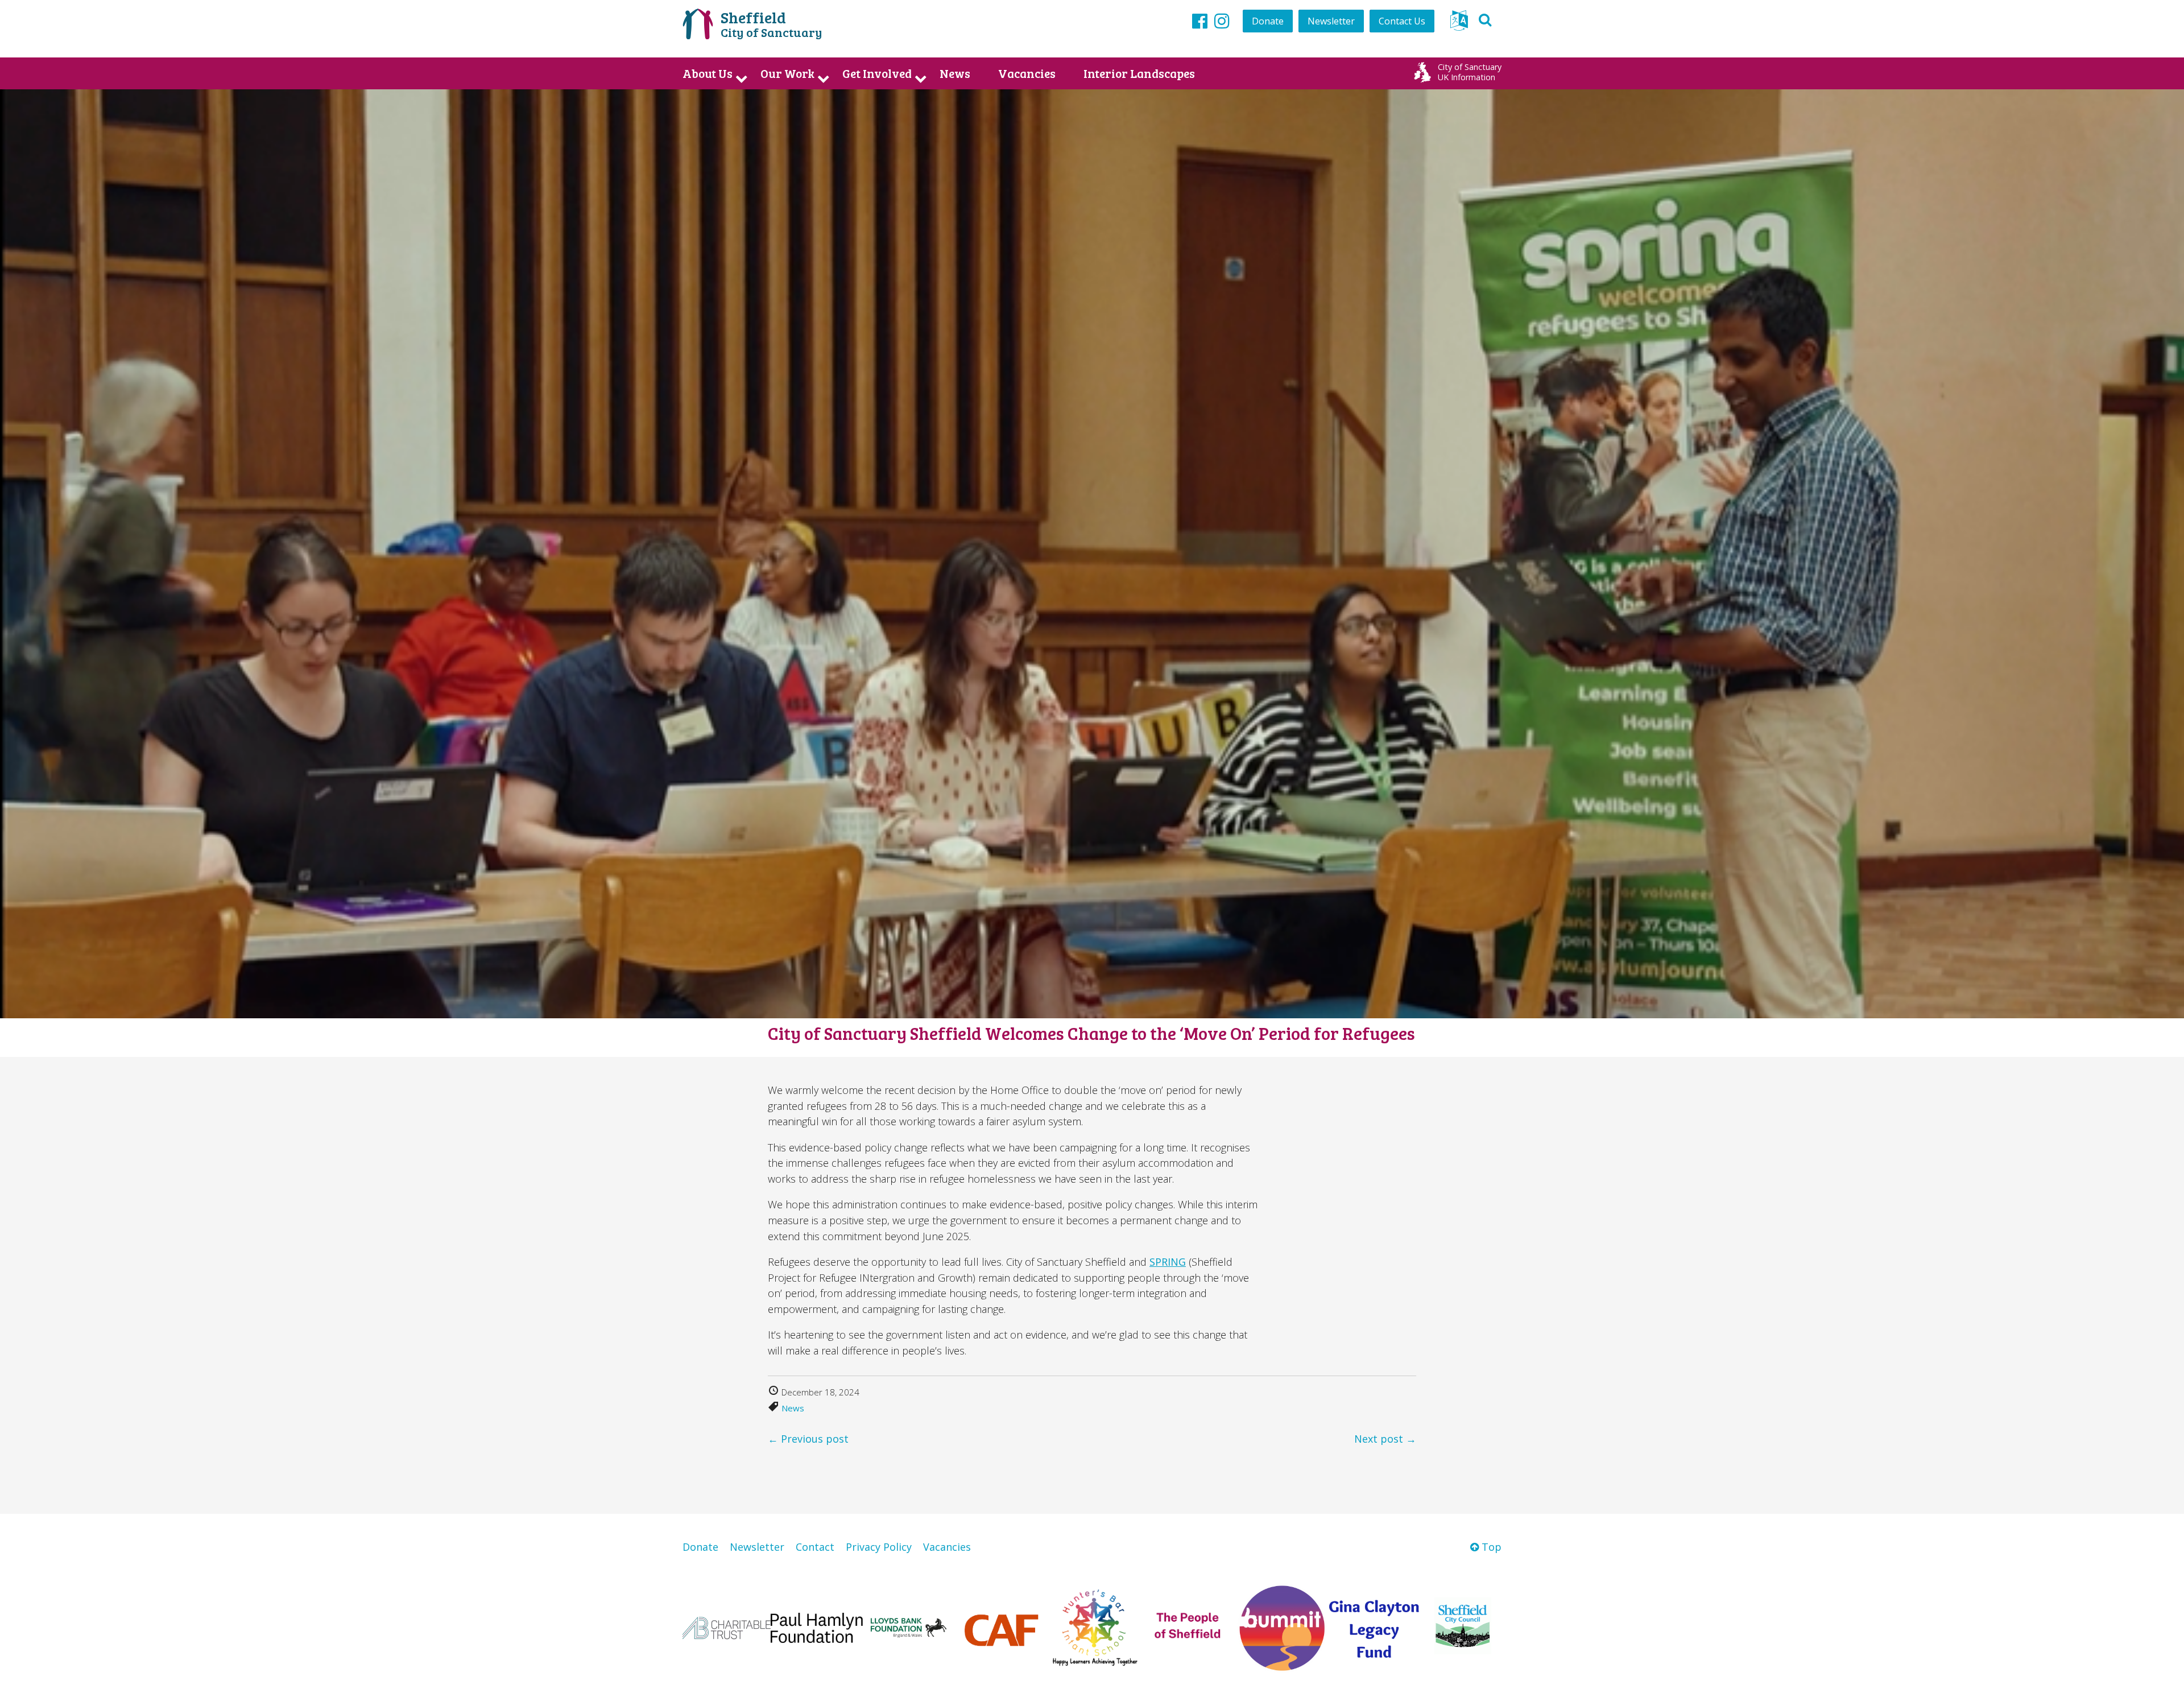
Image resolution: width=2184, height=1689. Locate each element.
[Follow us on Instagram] (1222, 20)
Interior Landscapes (1139, 73)
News (955, 73)
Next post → (1385, 1439)
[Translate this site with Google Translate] (1459, 24)
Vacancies (1027, 73)
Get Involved (877, 73)
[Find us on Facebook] (1200, 20)
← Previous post (808, 1439)
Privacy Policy (879, 1547)
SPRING (1168, 1262)
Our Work (787, 73)
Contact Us (1402, 21)
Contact (815, 1547)
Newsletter (1331, 21)
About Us (708, 73)
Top (1490, 1547)
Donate (1268, 21)
